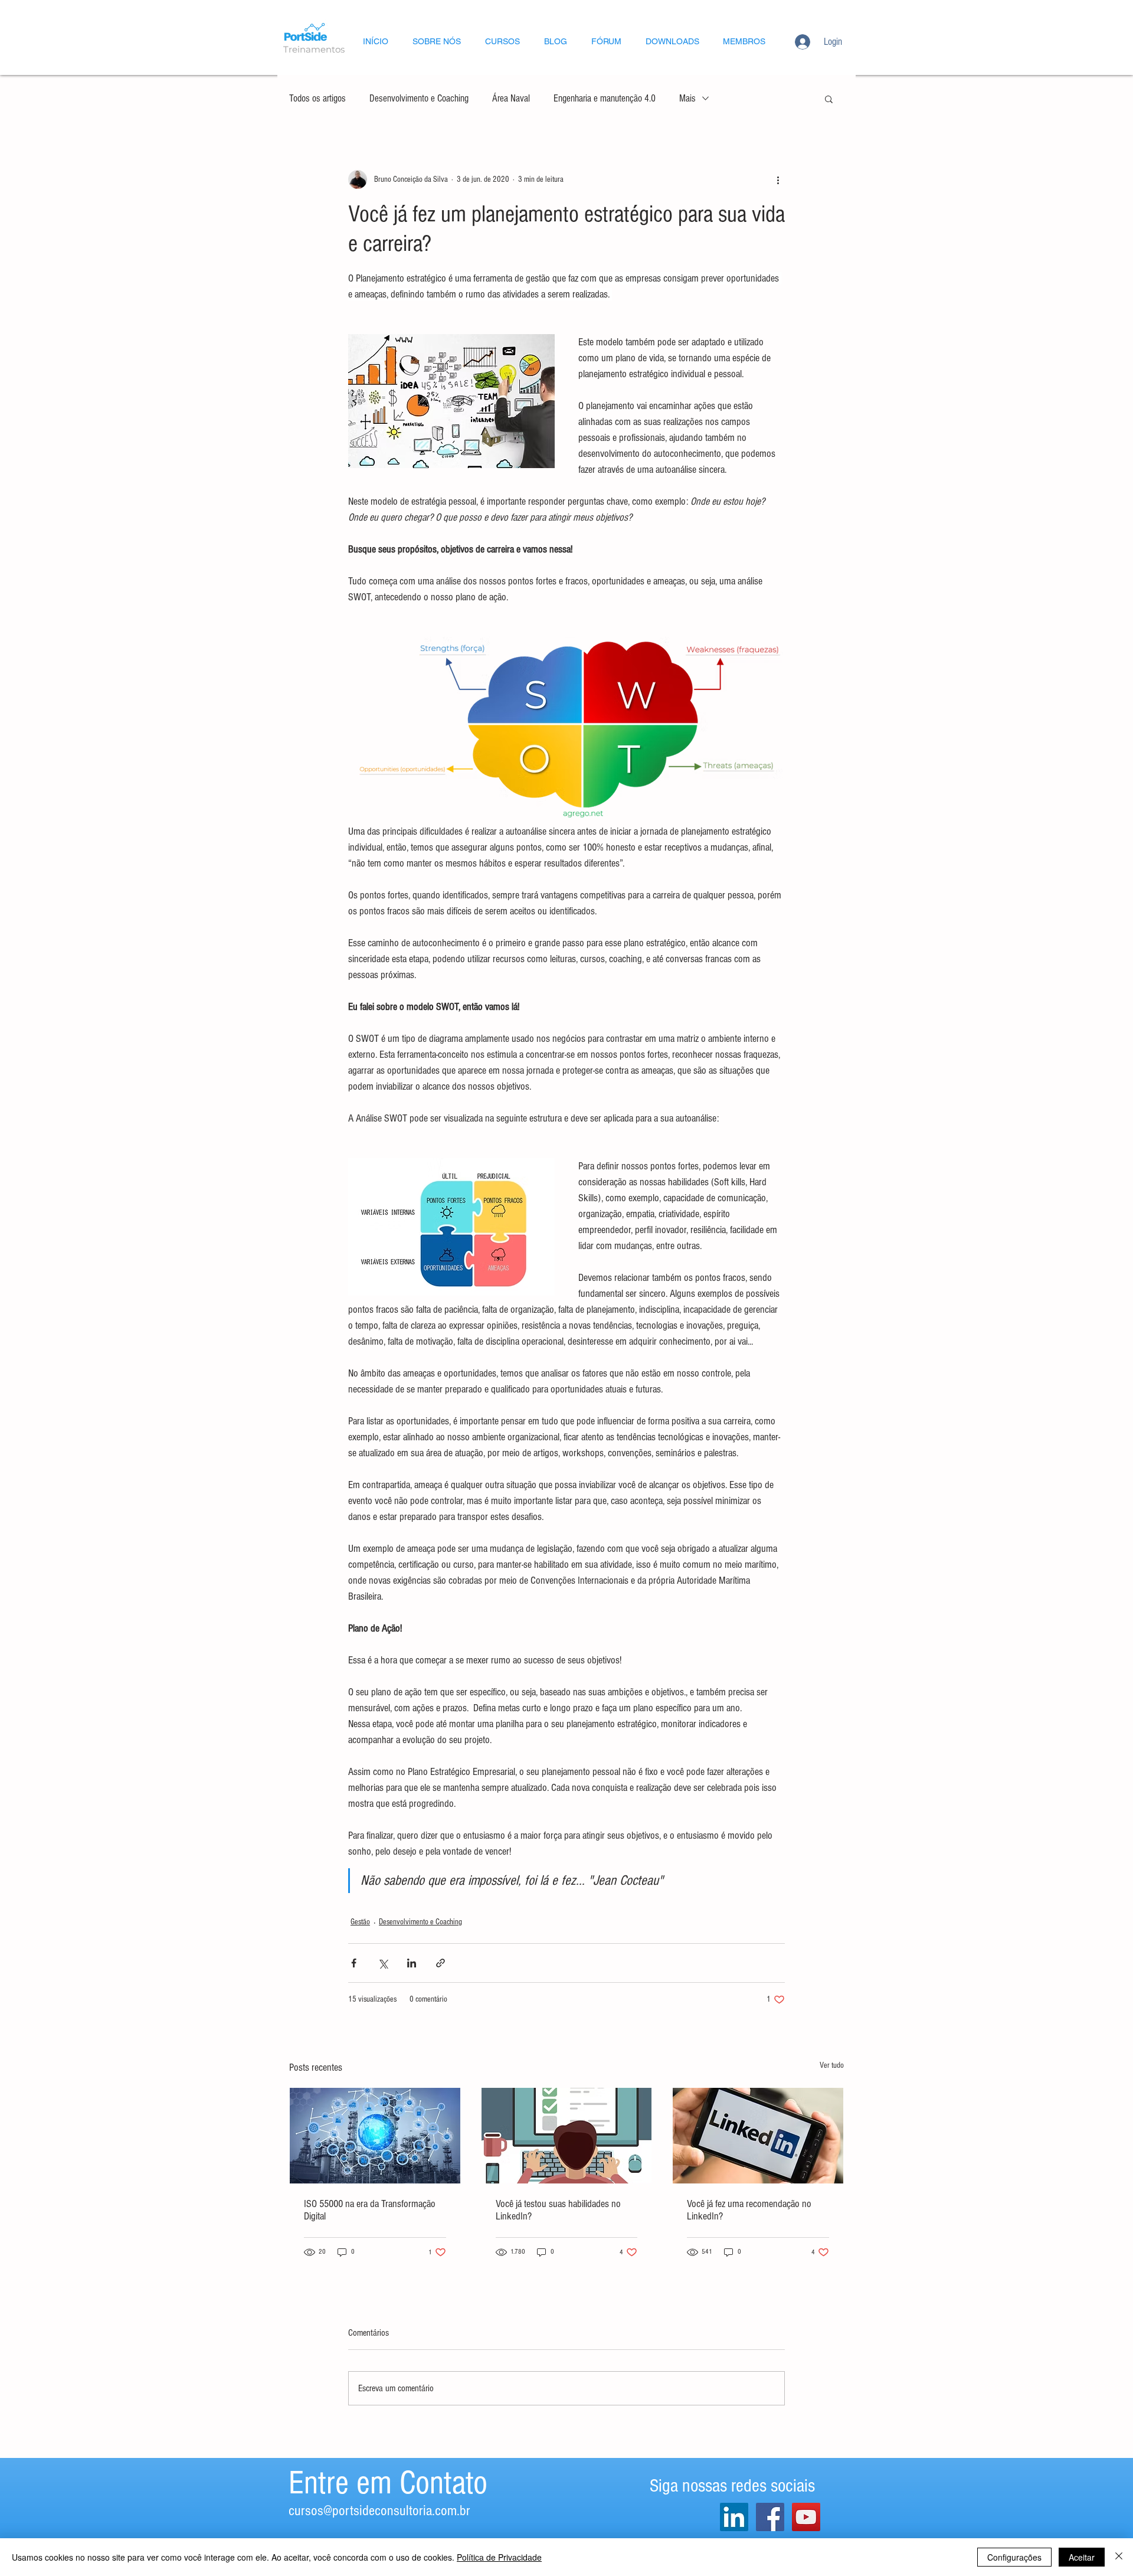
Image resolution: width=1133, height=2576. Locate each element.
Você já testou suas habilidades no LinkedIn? (558, 2210)
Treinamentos (314, 49)
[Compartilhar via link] (441, 1963)
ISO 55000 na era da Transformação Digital (370, 2210)
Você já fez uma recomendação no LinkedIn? (749, 2210)
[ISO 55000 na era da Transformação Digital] (375, 2136)
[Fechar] (1119, 2557)
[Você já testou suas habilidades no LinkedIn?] (567, 2136)
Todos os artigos (317, 98)
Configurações (1014, 2557)
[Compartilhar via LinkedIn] (412, 1963)
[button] (829, 99)
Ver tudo (832, 2065)
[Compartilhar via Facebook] (354, 1963)
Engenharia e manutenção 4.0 (605, 98)
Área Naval (511, 98)
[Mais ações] (778, 179)
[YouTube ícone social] (806, 2517)
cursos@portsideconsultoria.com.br (379, 2510)
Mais (687, 98)
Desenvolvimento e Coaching (419, 98)
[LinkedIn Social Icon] (734, 2517)
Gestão (360, 1922)
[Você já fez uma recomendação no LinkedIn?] (758, 2136)
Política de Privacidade (499, 2557)
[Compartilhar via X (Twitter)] (383, 1963)
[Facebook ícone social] (770, 2517)
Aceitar (1082, 2557)
